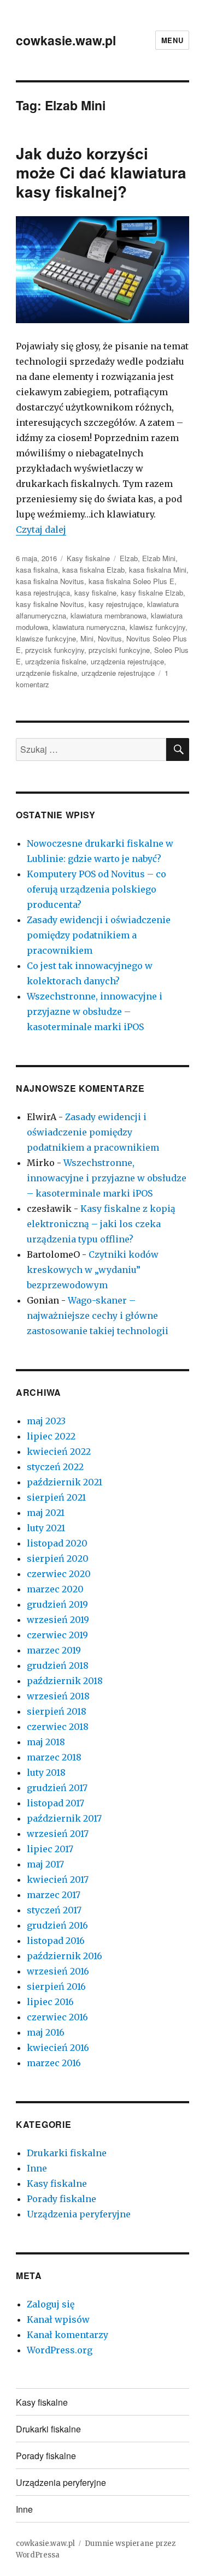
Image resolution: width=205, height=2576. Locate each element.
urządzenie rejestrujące (118, 673)
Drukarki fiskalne (67, 2153)
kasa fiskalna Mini (158, 570)
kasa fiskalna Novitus (50, 581)
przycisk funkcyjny (55, 650)
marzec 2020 (55, 1589)
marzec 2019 (54, 1650)
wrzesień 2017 (58, 1834)
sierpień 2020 (58, 1558)
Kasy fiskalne (88, 558)
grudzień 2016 (57, 1925)
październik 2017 (64, 1818)
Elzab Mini (159, 558)
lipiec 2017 (50, 1849)
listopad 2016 (56, 1941)
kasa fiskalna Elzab (93, 570)
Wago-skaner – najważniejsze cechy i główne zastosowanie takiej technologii (98, 1316)
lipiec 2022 (51, 1436)
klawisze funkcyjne (46, 638)
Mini (87, 638)
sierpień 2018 (57, 1711)
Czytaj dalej (41, 530)
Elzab (129, 558)
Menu (172, 40)
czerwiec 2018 (58, 1727)
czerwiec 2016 (57, 2017)
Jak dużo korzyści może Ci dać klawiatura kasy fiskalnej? (101, 172)
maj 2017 (45, 1864)
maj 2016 (46, 2032)
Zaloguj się (51, 2304)
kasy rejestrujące (116, 604)
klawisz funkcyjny (157, 627)
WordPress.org (60, 2350)
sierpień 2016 (56, 1986)
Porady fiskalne (61, 2199)
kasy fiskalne (95, 593)
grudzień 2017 (57, 1788)
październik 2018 (65, 1681)
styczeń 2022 (55, 1467)
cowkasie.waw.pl (66, 40)
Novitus (110, 638)
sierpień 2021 (56, 1497)
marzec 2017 (54, 1895)
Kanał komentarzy (68, 2335)
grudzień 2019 (57, 1604)
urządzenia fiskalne (56, 661)
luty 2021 (46, 1528)
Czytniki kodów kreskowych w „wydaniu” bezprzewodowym (93, 1270)
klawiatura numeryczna (89, 627)
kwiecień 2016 (58, 2048)
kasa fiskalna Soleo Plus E (131, 581)
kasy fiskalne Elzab (152, 593)
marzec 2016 (54, 2063)
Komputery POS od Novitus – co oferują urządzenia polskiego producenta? (96, 889)
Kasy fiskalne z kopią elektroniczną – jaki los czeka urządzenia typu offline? (101, 1224)
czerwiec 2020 (59, 1574)
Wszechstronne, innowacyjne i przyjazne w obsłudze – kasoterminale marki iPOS (95, 1012)
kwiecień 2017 (58, 1879)
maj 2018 (46, 1742)
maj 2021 (46, 1513)
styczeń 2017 (54, 1910)
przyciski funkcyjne (119, 650)
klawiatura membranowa (109, 615)
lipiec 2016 (50, 2002)
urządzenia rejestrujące (127, 661)
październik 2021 (65, 1482)
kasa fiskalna (37, 570)
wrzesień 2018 (58, 1696)
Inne (37, 2168)
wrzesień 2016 (58, 1971)
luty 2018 (46, 1772)
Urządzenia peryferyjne (79, 2214)
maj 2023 (46, 1421)
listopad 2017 (55, 1803)
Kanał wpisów (58, 2319)
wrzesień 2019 (58, 1620)
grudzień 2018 (58, 1665)
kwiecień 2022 (59, 1451)
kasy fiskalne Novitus (50, 604)
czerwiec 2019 (57, 1635)
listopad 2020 (57, 1543)
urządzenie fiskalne (46, 673)
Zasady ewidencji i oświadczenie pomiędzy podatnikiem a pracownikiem (99, 935)
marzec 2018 (54, 1757)
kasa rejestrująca (43, 593)
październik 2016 (65, 1956)
